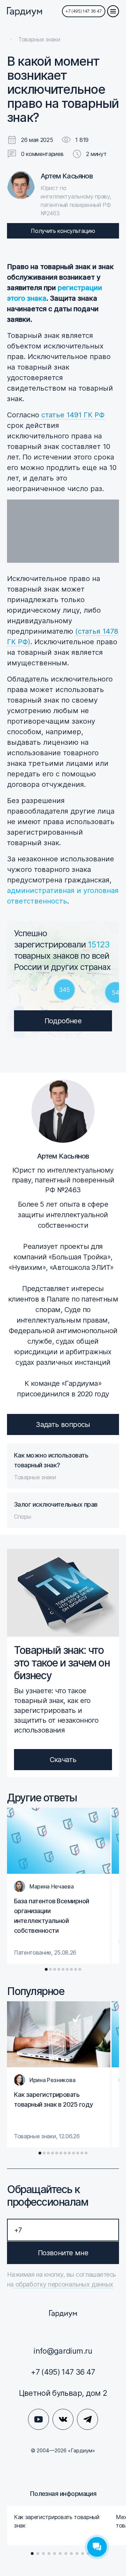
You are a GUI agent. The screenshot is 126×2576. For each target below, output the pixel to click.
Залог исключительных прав (56, 1504)
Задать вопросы (63, 1424)
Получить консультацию (63, 231)
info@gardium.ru (63, 2351)
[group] (59, 1886)
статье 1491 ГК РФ (73, 415)
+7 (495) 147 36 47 (84, 11)
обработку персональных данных (64, 2284)
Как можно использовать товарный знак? (51, 1460)
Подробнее (63, 1021)
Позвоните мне (63, 2253)
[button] (46, 1969)
